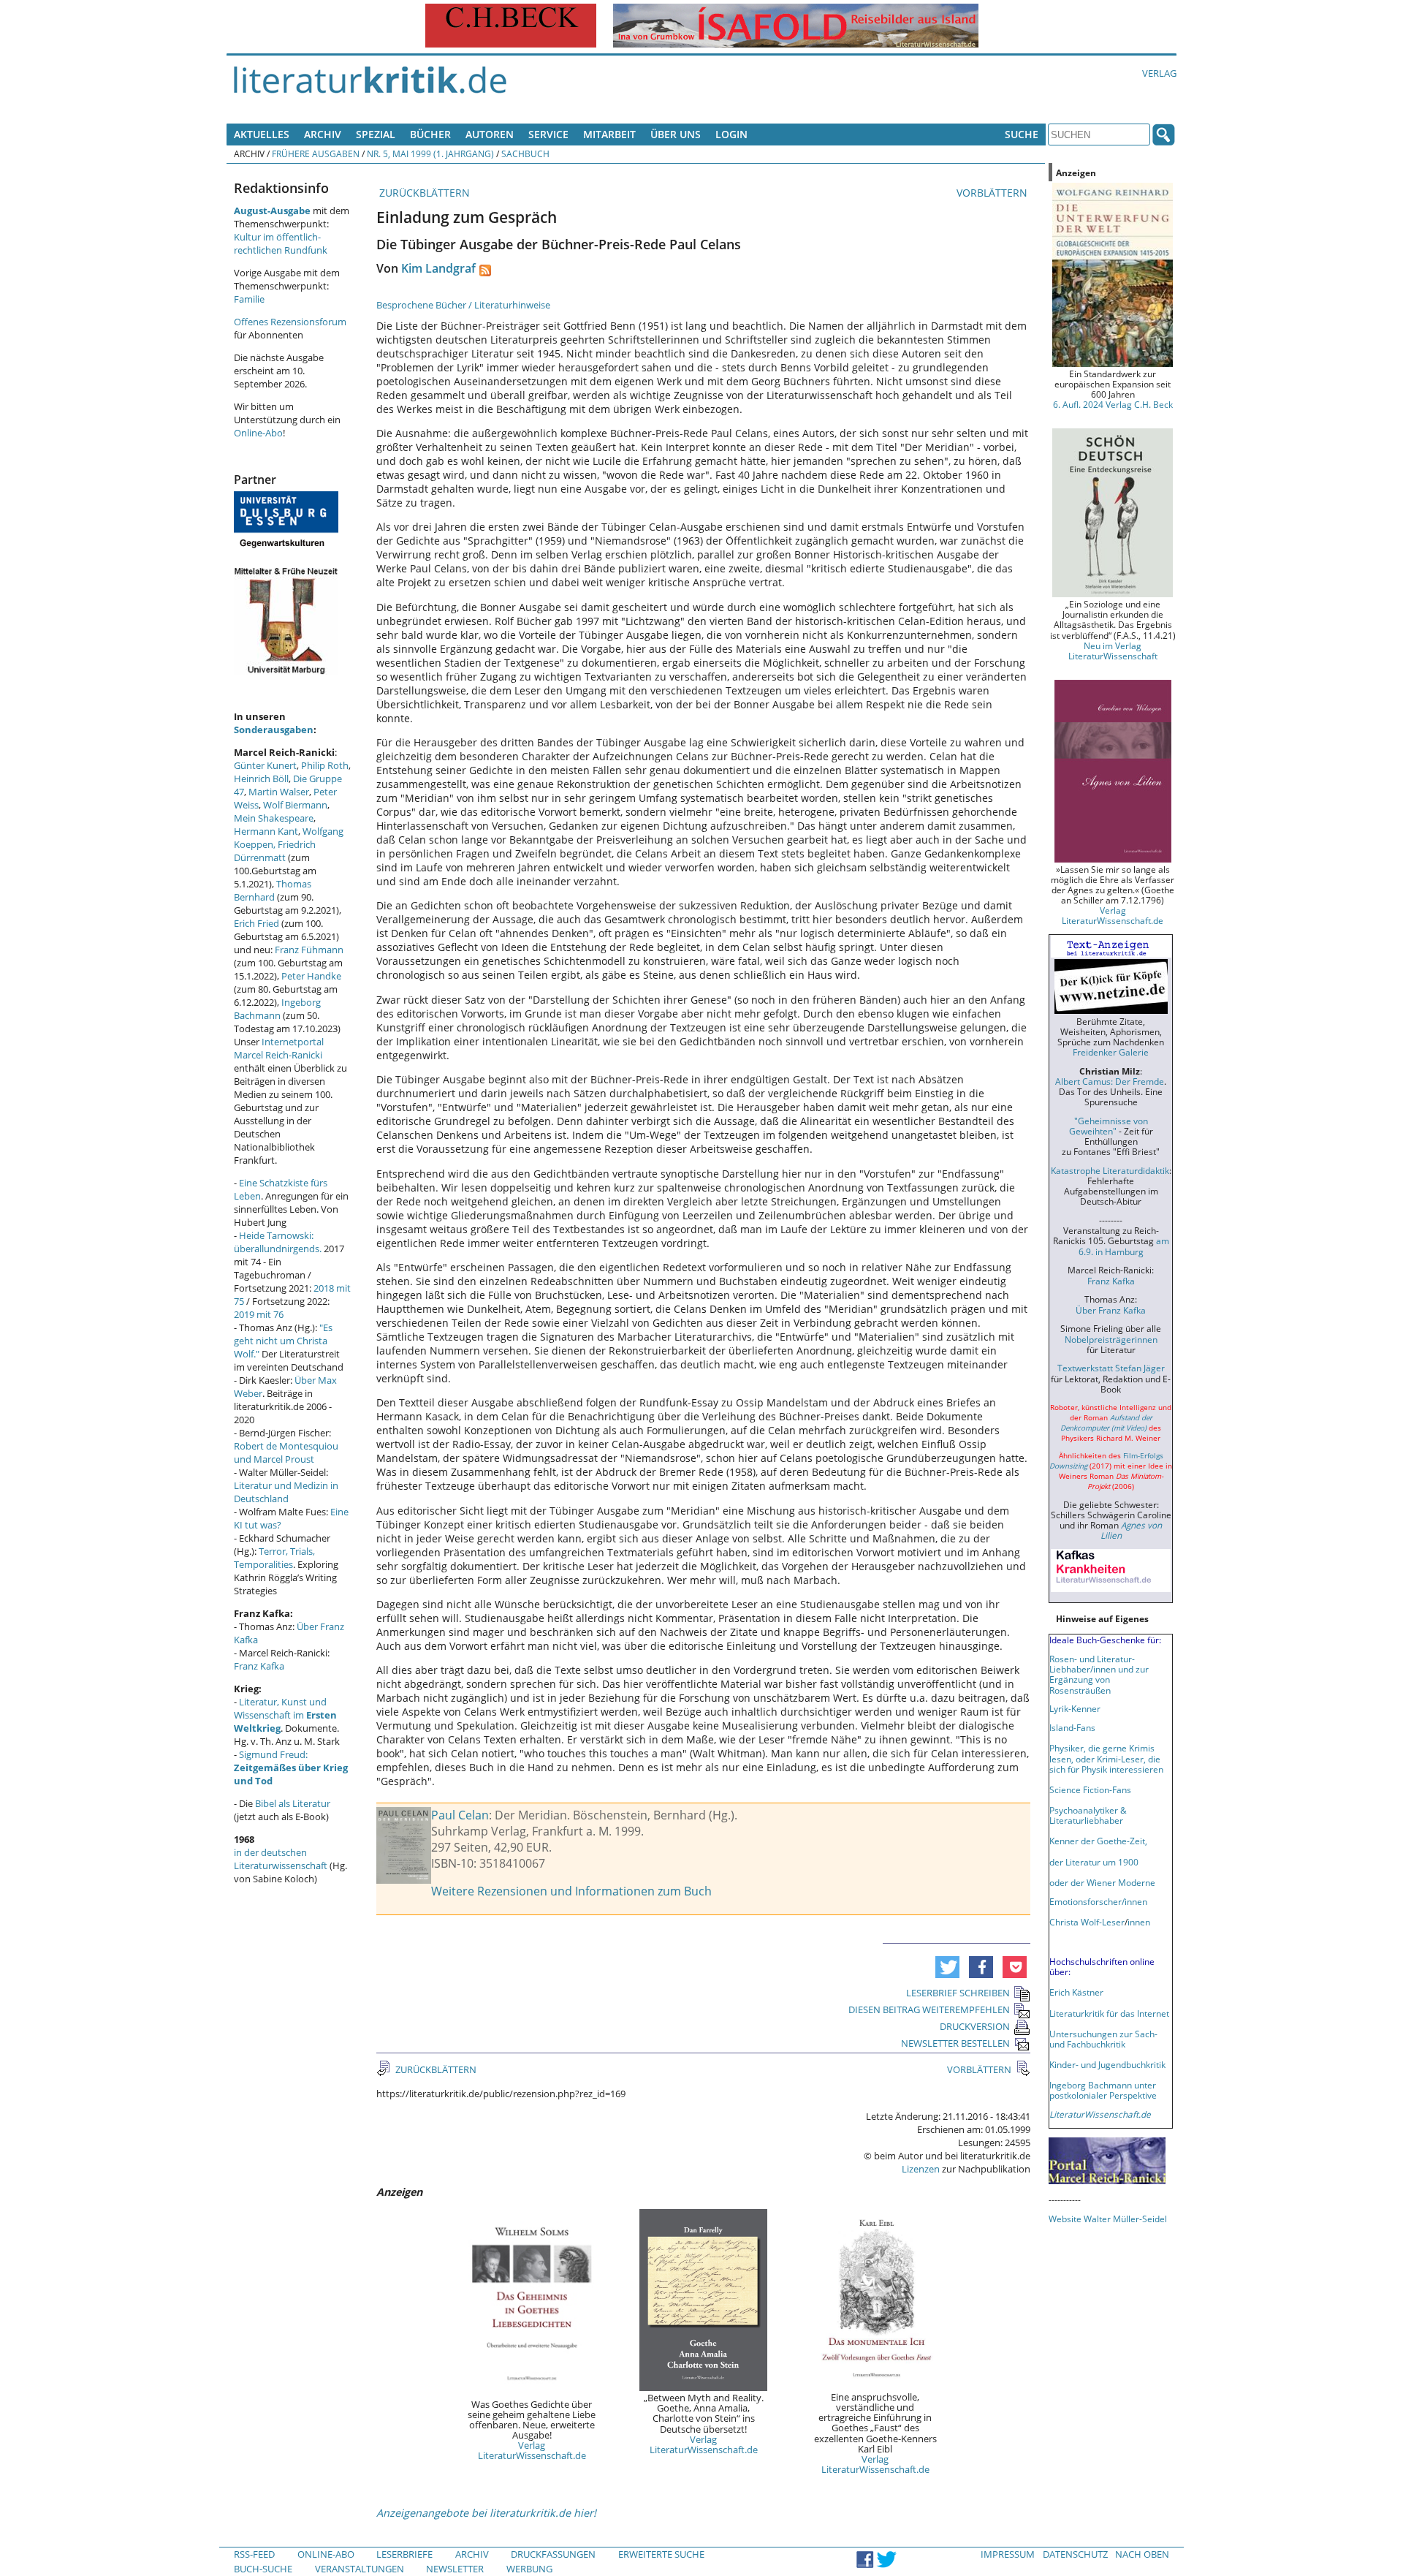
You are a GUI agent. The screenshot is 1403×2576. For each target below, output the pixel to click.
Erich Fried (256, 923)
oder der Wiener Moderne (1102, 1882)
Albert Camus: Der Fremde (1110, 1081)
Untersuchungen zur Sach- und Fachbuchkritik (1103, 2039)
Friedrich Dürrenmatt (275, 851)
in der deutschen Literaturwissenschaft (281, 1859)
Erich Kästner (1076, 1992)
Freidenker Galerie (1111, 1052)
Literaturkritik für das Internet (1109, 2013)
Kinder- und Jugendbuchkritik (1107, 2064)
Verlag (1159, 73)
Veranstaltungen (360, 2569)
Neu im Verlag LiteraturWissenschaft (1113, 651)
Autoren (490, 134)
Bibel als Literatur (293, 1803)
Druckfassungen (553, 2554)
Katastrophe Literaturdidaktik (1110, 1170)
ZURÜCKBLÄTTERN (423, 193)
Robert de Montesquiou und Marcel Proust (286, 1452)
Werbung (529, 2569)
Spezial (376, 134)
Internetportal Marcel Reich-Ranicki (279, 1048)
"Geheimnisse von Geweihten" (1109, 1126)
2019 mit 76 (259, 1314)
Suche (1022, 134)
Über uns (676, 134)
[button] (947, 1967)
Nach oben (1142, 2554)
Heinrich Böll (261, 779)
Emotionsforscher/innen (1098, 1901)
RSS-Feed (254, 2554)
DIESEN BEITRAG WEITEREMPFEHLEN (929, 2009)
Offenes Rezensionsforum (290, 322)
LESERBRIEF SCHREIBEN (958, 1993)
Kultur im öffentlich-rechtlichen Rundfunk (281, 243)
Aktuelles (262, 134)
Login (731, 134)
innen (1139, 1922)
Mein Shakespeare (274, 818)
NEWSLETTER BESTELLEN (955, 2043)
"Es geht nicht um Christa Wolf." (283, 1341)
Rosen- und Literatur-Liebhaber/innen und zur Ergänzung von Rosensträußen (1099, 1674)
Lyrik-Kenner (1075, 1708)
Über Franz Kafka (1111, 1310)
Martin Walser (279, 792)
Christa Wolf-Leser (1087, 1922)
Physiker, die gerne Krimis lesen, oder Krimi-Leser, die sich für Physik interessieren (1106, 1758)
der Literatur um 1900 (1094, 1862)
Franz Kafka (259, 1666)
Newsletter (455, 2569)
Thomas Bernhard (273, 890)
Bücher (430, 134)
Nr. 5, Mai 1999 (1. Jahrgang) (430, 154)
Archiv (323, 134)
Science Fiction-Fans (1090, 1789)
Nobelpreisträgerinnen (1111, 1339)
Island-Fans (1072, 1727)
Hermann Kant (266, 831)
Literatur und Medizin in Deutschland (286, 1492)
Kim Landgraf (438, 268)
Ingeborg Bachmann (277, 1009)
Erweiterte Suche (661, 2554)
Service (548, 134)
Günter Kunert (265, 765)
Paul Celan (460, 1815)
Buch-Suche (263, 2569)
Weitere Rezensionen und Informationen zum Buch (571, 1891)
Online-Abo (258, 433)
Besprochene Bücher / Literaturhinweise (463, 305)
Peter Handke (311, 976)
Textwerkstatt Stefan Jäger (1111, 1368)
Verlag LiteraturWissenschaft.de (532, 2450)
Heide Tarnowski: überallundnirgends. (278, 1242)
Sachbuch (525, 154)
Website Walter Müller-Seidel (1108, 2219)
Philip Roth (325, 765)
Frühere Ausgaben (316, 154)
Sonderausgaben (274, 730)
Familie (249, 299)
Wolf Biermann (295, 805)
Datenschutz (1075, 2554)
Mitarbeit (609, 134)
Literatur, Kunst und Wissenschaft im (285, 1715)
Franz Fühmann (309, 950)
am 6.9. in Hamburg (1124, 1246)
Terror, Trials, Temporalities (274, 1558)
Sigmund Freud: (291, 1768)
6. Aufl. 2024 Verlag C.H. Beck (1113, 404)
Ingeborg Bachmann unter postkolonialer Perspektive (1103, 2090)
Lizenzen (921, 2169)
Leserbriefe (404, 2554)
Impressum (1008, 2554)
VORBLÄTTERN (993, 193)
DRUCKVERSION (975, 2026)
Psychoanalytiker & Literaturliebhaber (1088, 1815)
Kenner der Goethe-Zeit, (1098, 1841)
